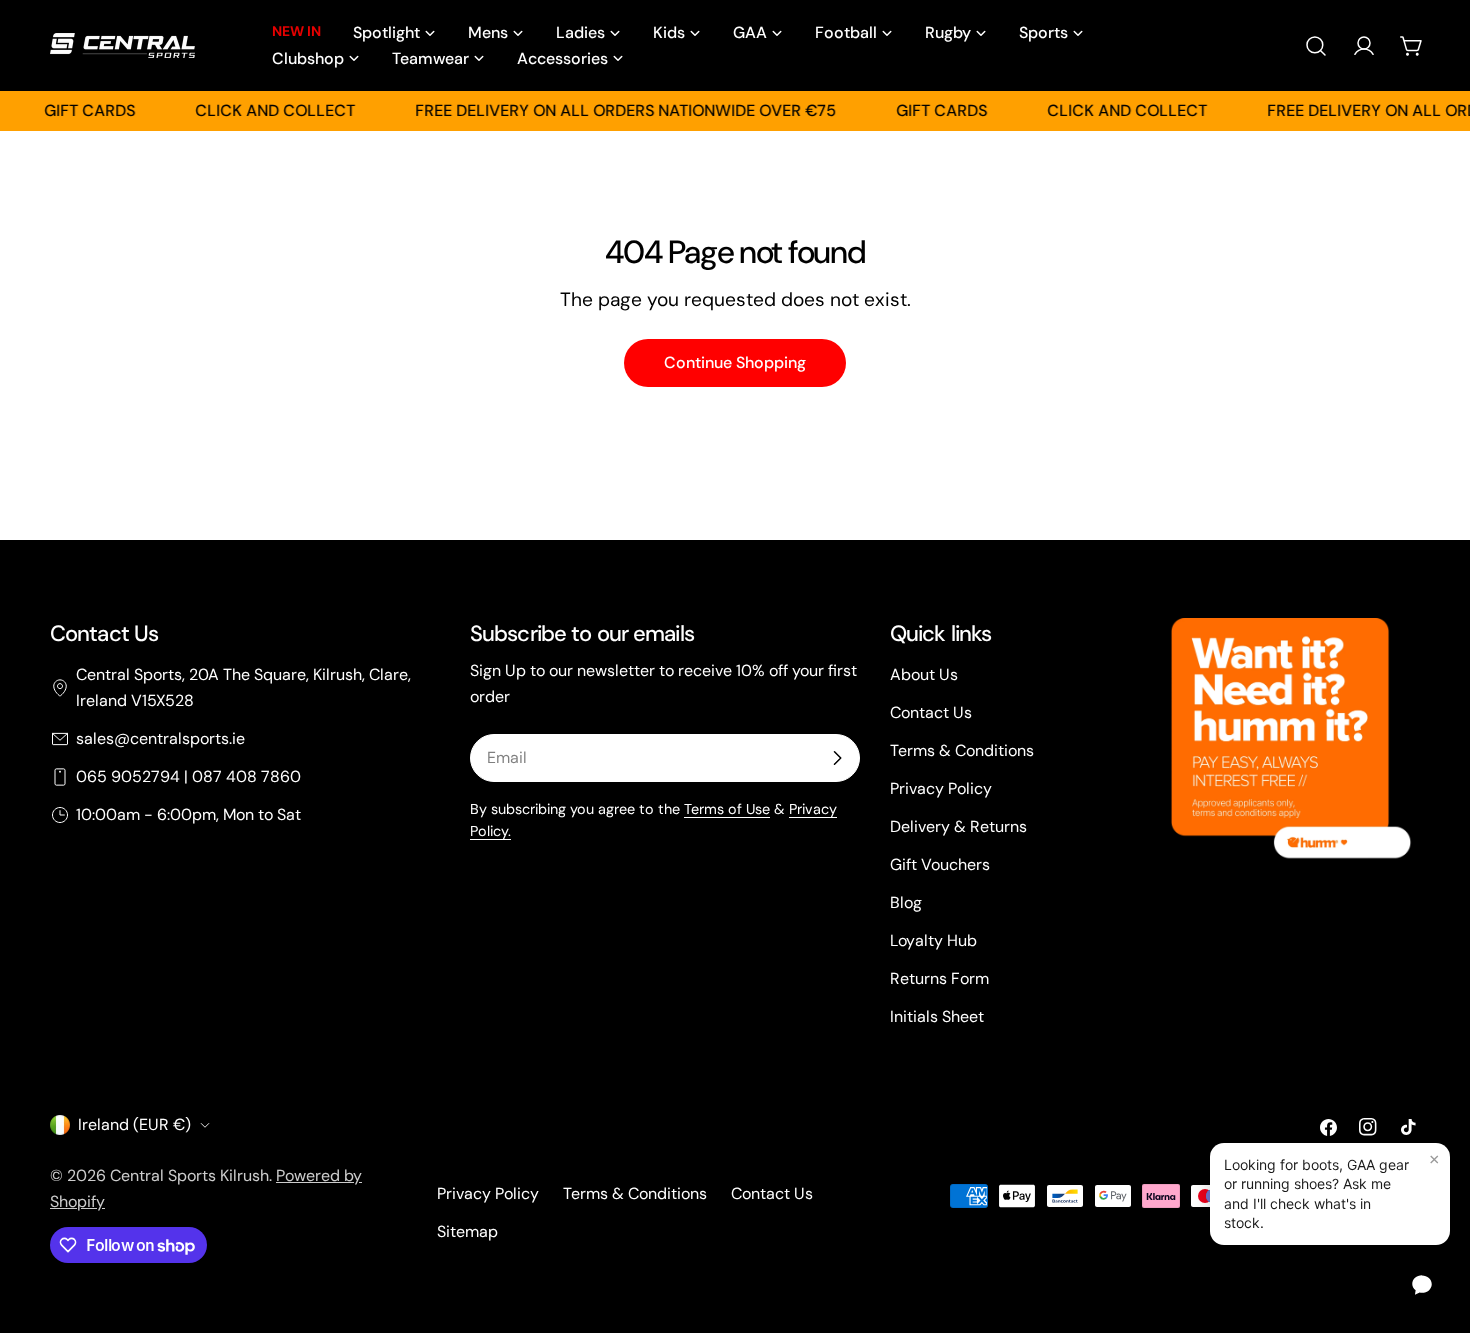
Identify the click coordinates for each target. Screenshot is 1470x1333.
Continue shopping (735, 362)
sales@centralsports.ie (160, 738)
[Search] (1316, 46)
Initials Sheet (937, 1016)
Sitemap (467, 1231)
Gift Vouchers (940, 864)
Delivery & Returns (958, 826)
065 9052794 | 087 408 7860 (188, 776)
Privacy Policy (941, 788)
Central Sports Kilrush (189, 1175)
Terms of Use (727, 809)
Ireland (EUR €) (134, 1124)
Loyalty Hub (933, 940)
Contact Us (931, 712)
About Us (924, 674)
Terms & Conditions (962, 750)
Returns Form (939, 978)
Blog (906, 902)
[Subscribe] (837, 758)
